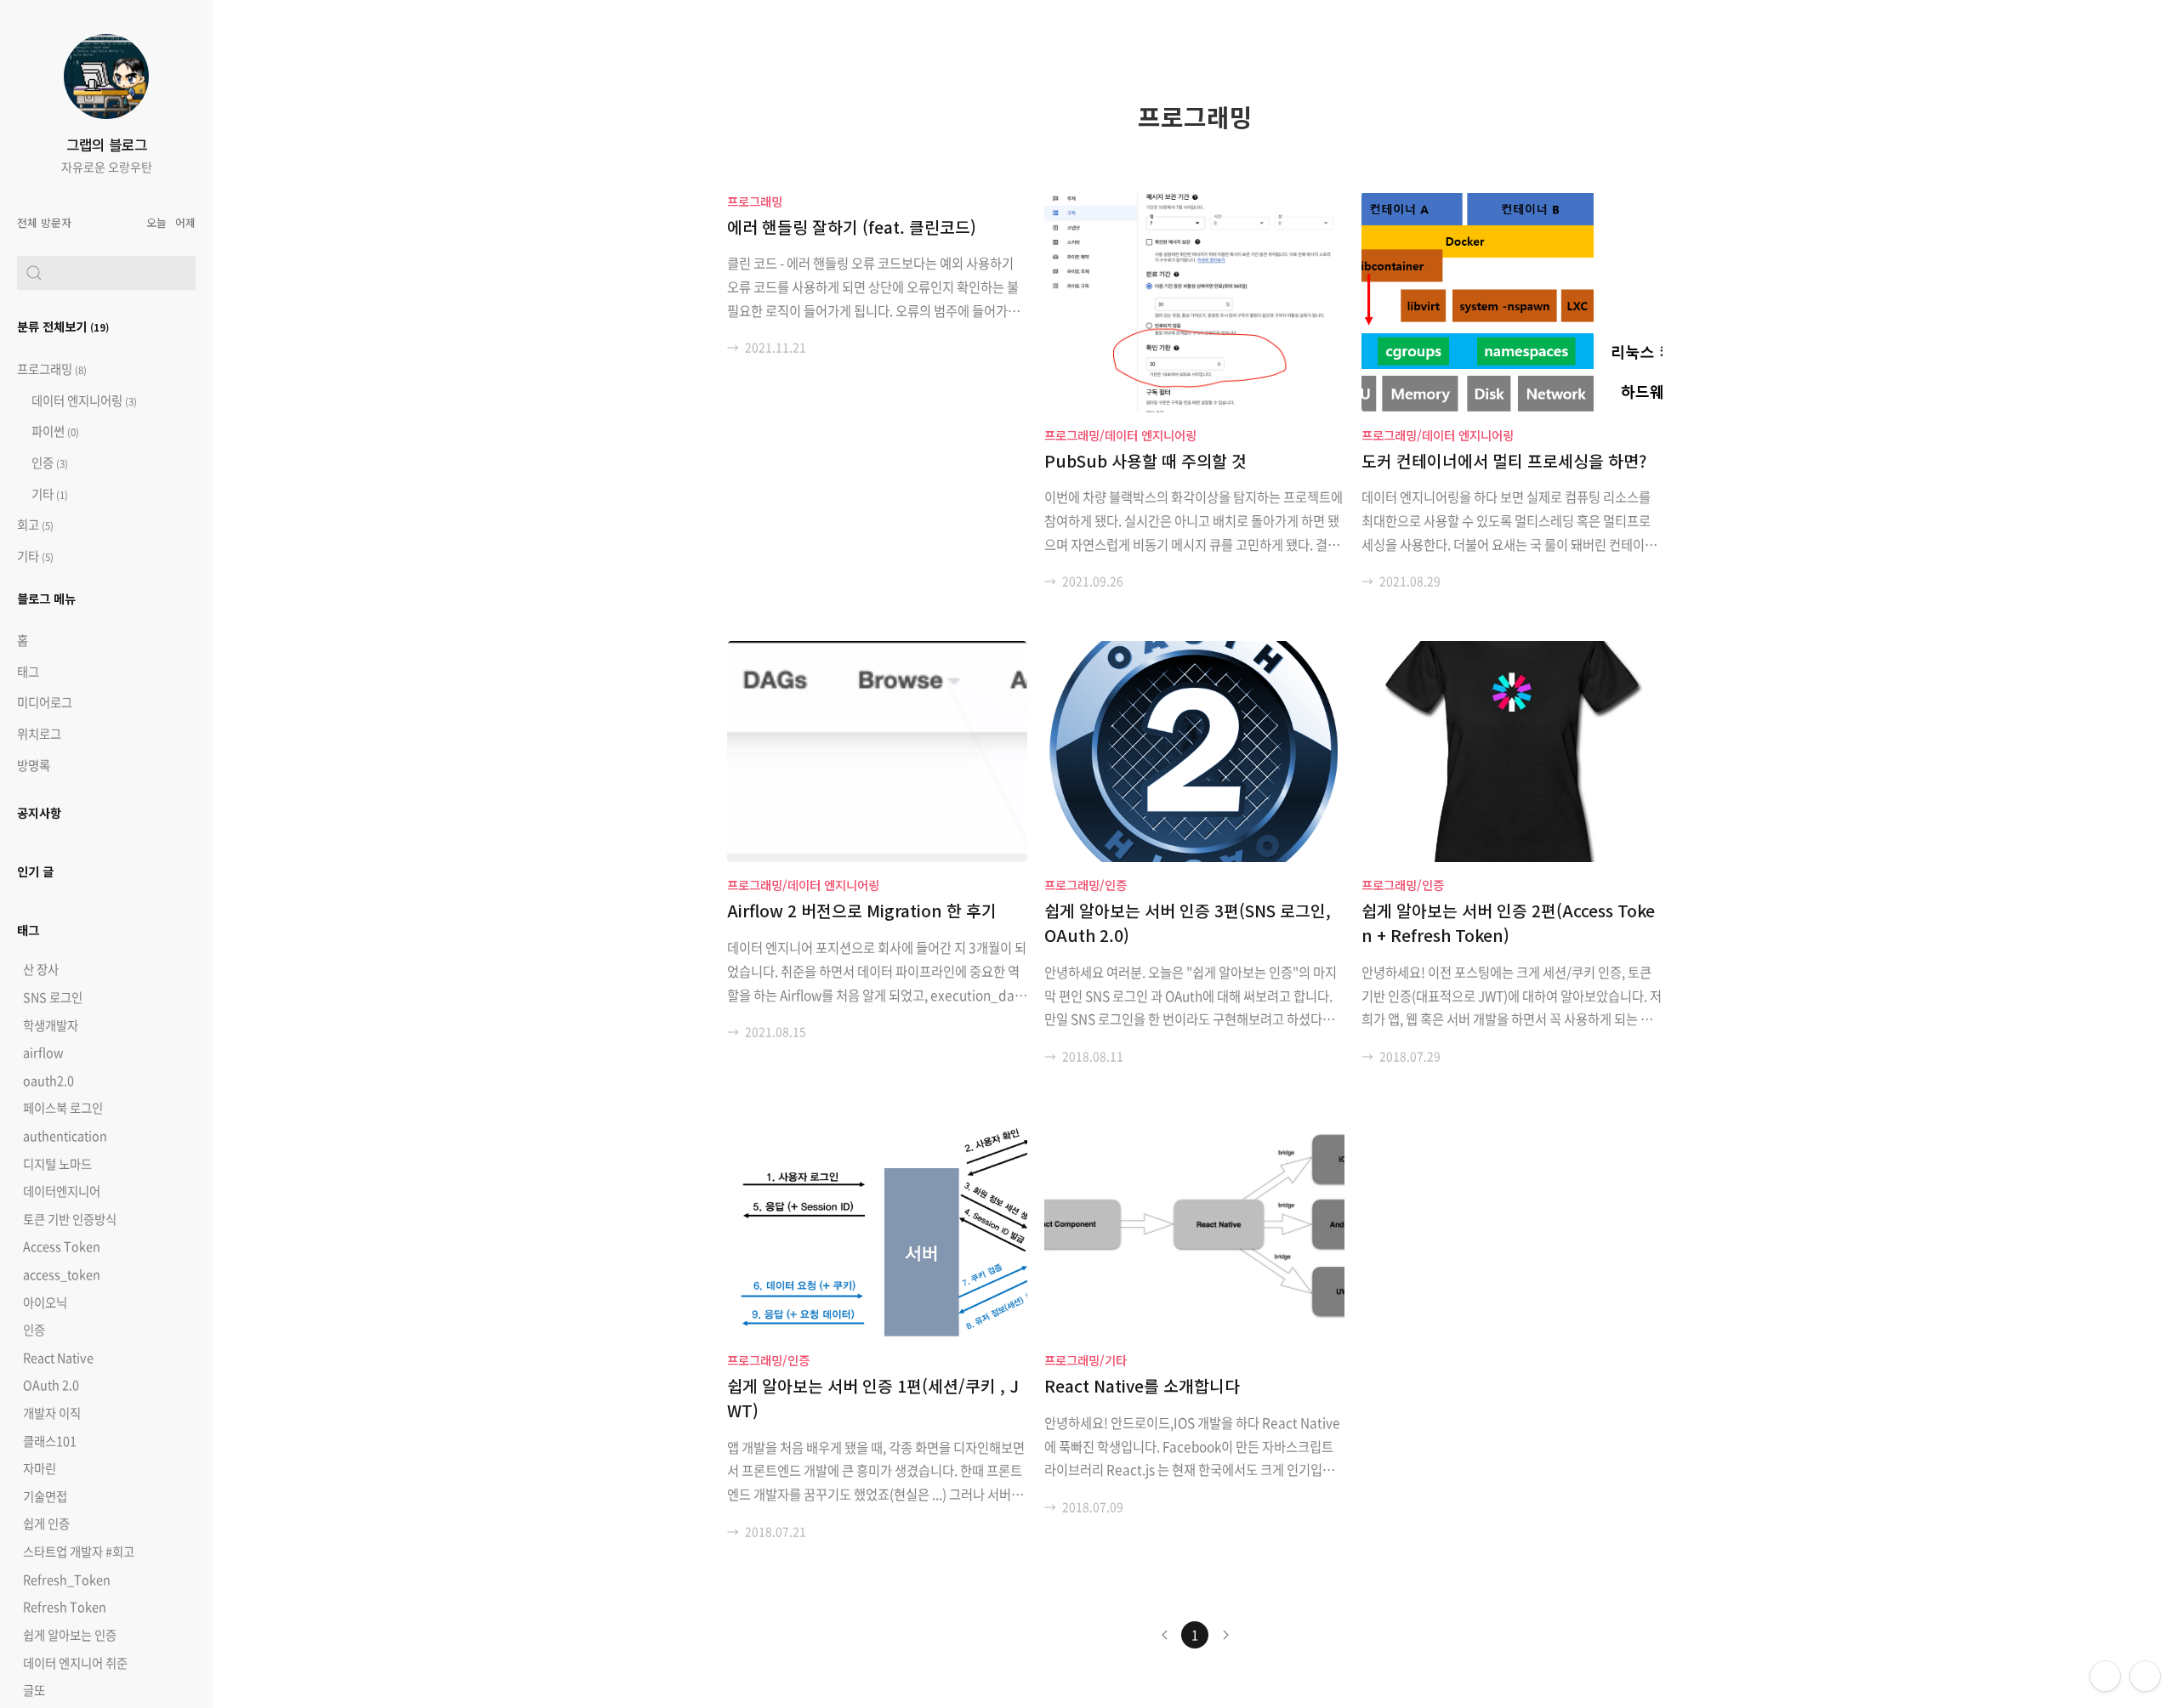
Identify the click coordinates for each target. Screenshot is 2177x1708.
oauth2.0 (48, 1081)
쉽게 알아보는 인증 (70, 1635)
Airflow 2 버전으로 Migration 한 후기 (862, 911)
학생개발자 (51, 1025)
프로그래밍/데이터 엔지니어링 (1120, 435)
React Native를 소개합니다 (1142, 1386)
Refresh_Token (67, 1580)
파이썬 (54, 431)
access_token (62, 1274)
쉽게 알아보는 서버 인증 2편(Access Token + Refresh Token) (1508, 923)
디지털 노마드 (57, 1164)
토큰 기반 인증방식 (70, 1219)
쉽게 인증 (46, 1524)
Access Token (62, 1246)
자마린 (40, 1468)
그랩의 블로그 (107, 145)
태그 (28, 672)
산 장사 (41, 969)
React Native (58, 1358)
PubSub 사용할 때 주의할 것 (1145, 461)
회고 (35, 525)
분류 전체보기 (63, 326)
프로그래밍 (52, 369)
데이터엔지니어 (62, 1191)
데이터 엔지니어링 (83, 400)
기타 (48, 494)
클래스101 (50, 1441)
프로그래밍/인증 (1086, 885)
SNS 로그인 (53, 997)
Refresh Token (65, 1607)
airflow (43, 1053)
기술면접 (45, 1496)
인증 (48, 462)
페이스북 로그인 (63, 1108)
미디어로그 (45, 702)
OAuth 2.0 (51, 1385)
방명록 (34, 765)
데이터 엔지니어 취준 (75, 1663)
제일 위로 (2145, 1676)
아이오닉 (45, 1302)
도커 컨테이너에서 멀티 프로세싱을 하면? (1504, 461)
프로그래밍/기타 (1086, 1360)
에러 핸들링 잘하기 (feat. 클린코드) (852, 227)
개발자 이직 (52, 1413)
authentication (65, 1136)
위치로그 (39, 734)
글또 (34, 1690)
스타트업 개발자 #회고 (79, 1552)
